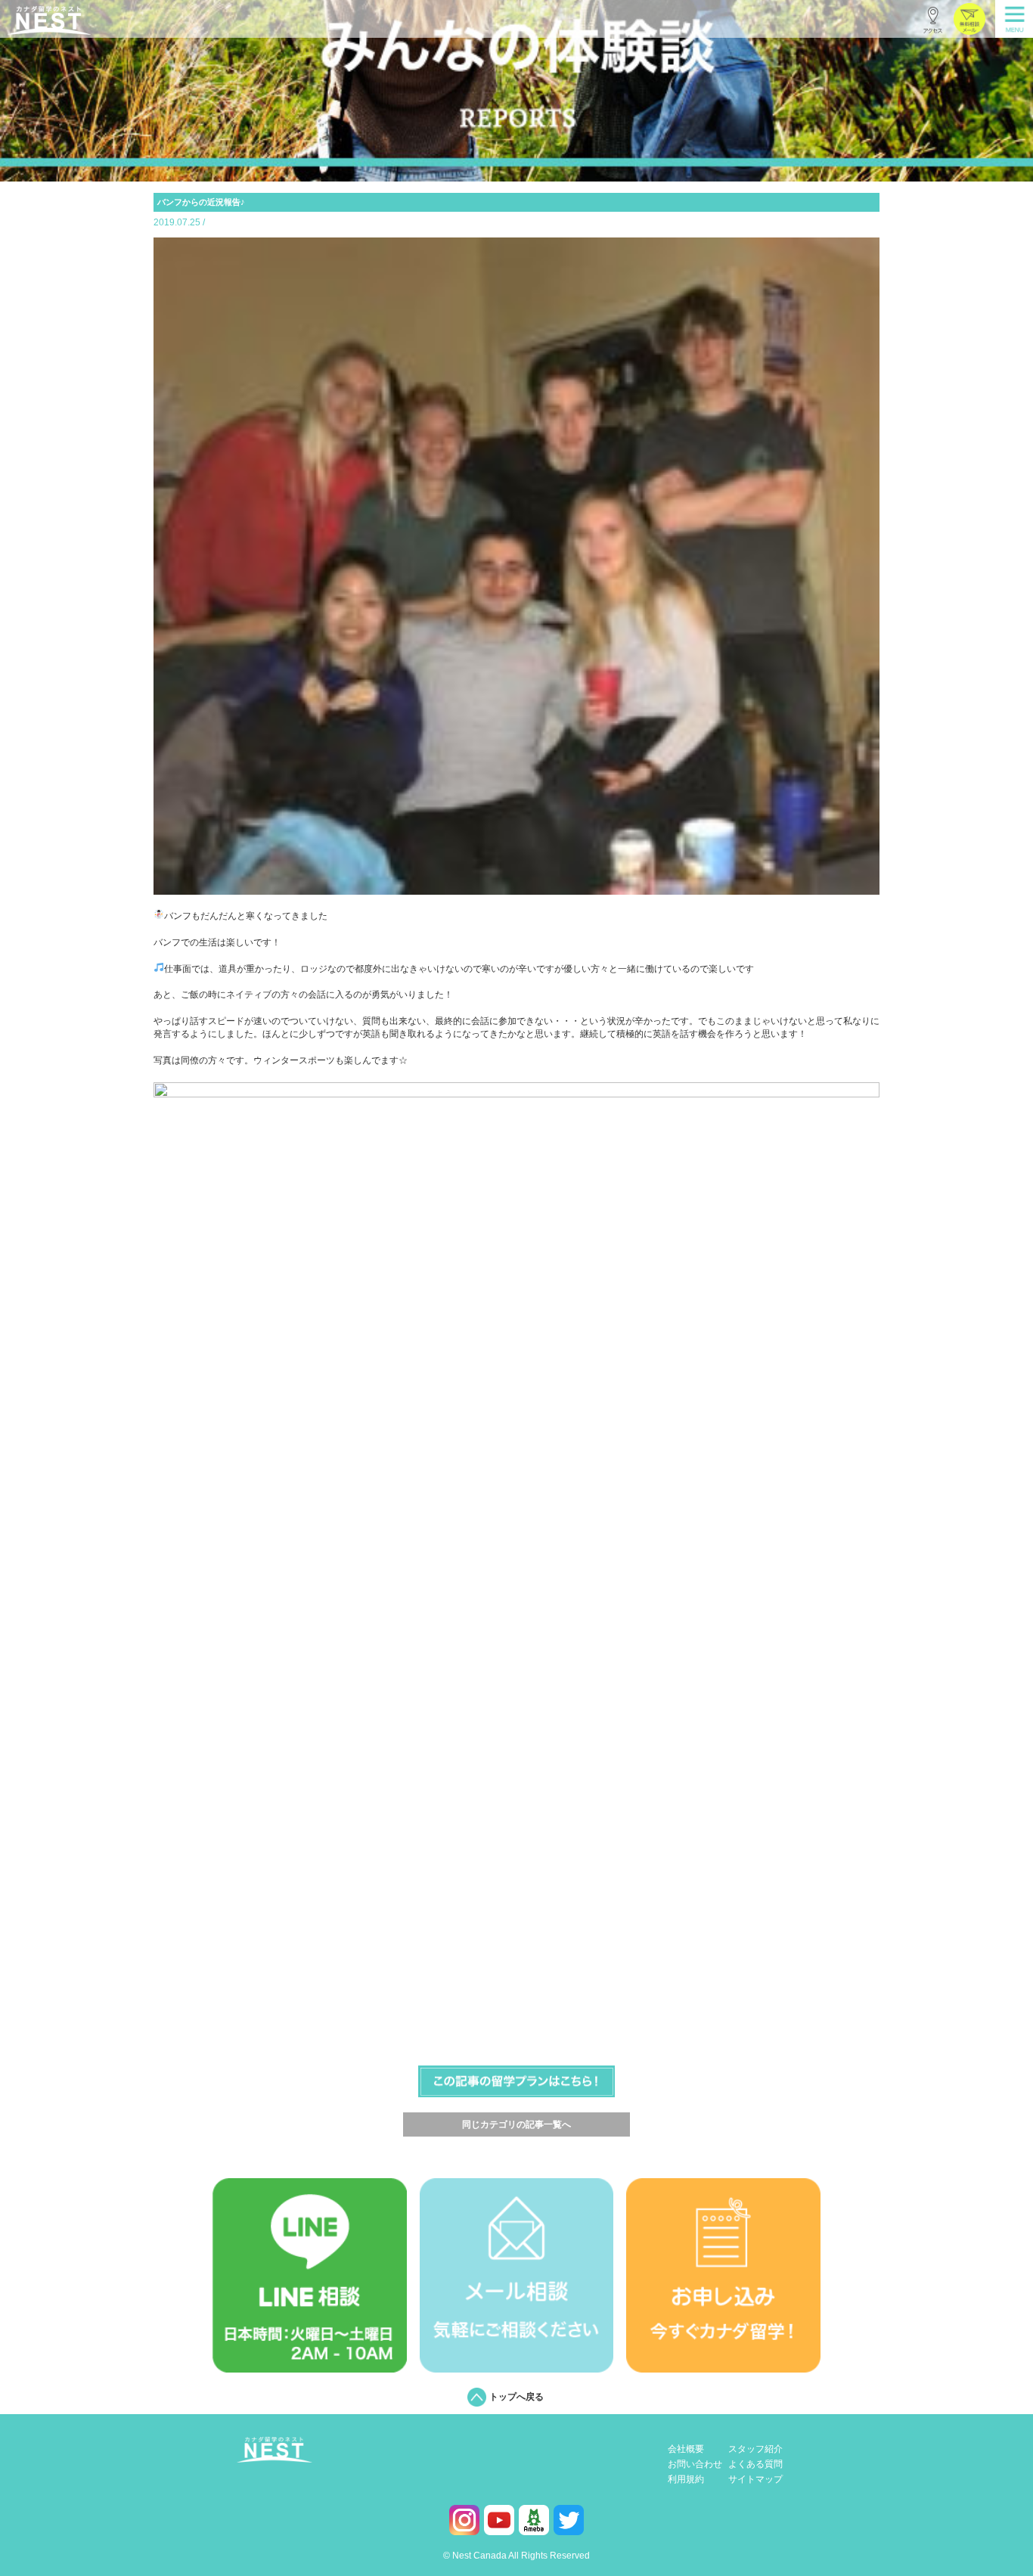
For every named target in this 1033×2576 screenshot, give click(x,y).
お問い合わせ (695, 2464)
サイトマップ (755, 2480)
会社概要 (686, 2449)
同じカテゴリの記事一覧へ (516, 2124)
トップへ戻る (516, 2397)
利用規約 (686, 2480)
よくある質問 (755, 2464)
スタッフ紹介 (755, 2449)
